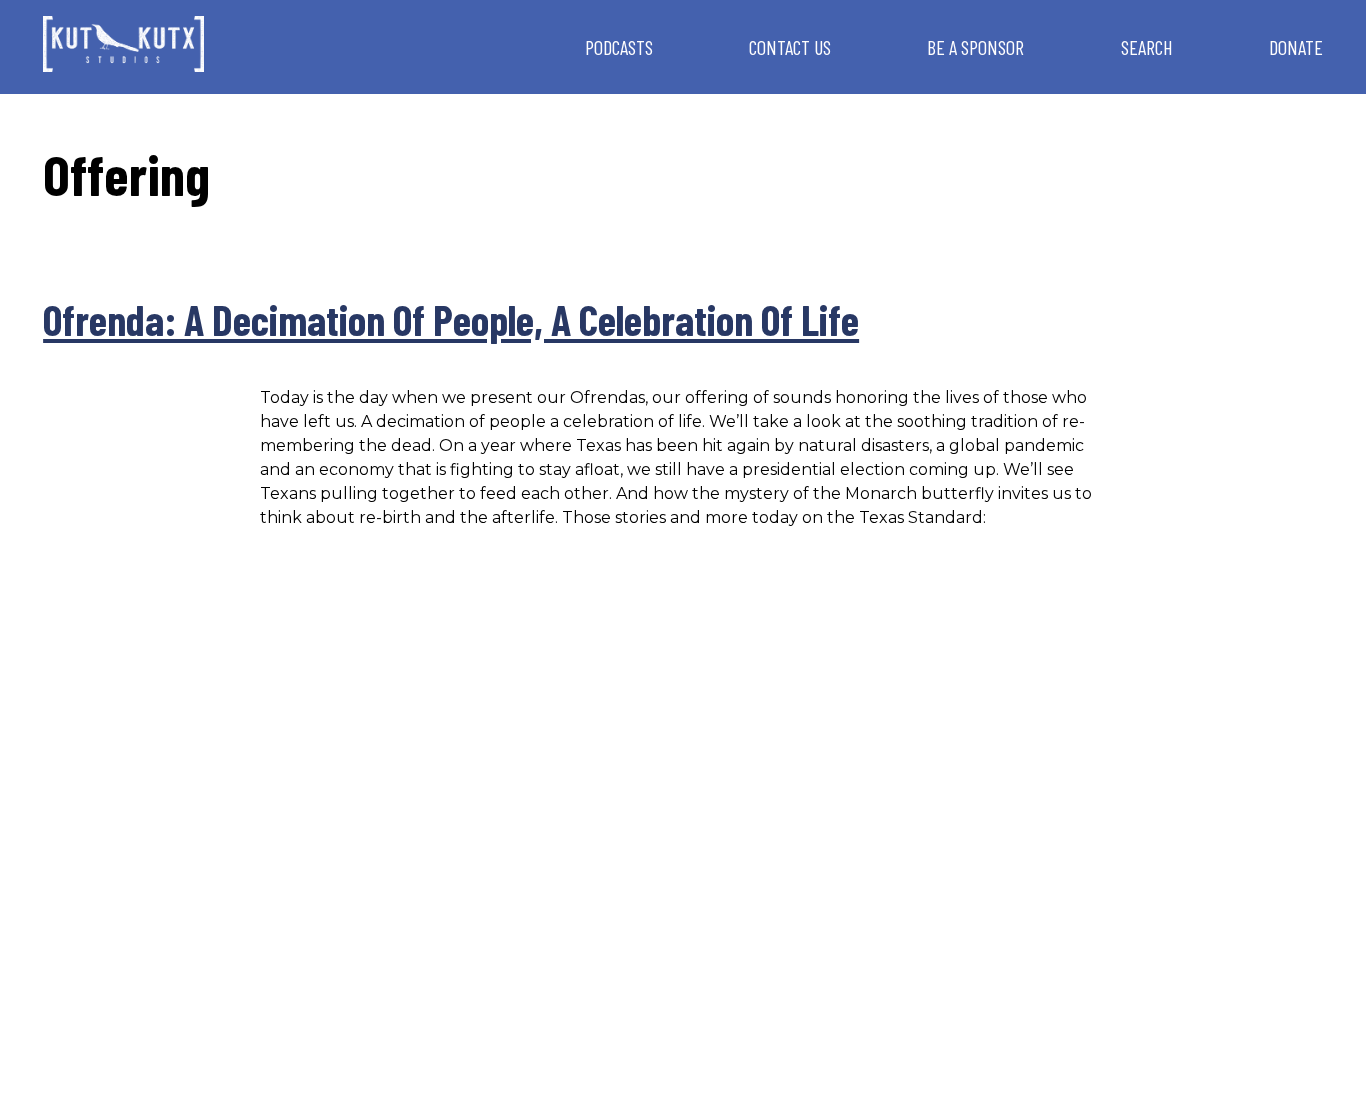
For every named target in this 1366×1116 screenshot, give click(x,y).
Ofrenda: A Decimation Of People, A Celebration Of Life (451, 319)
